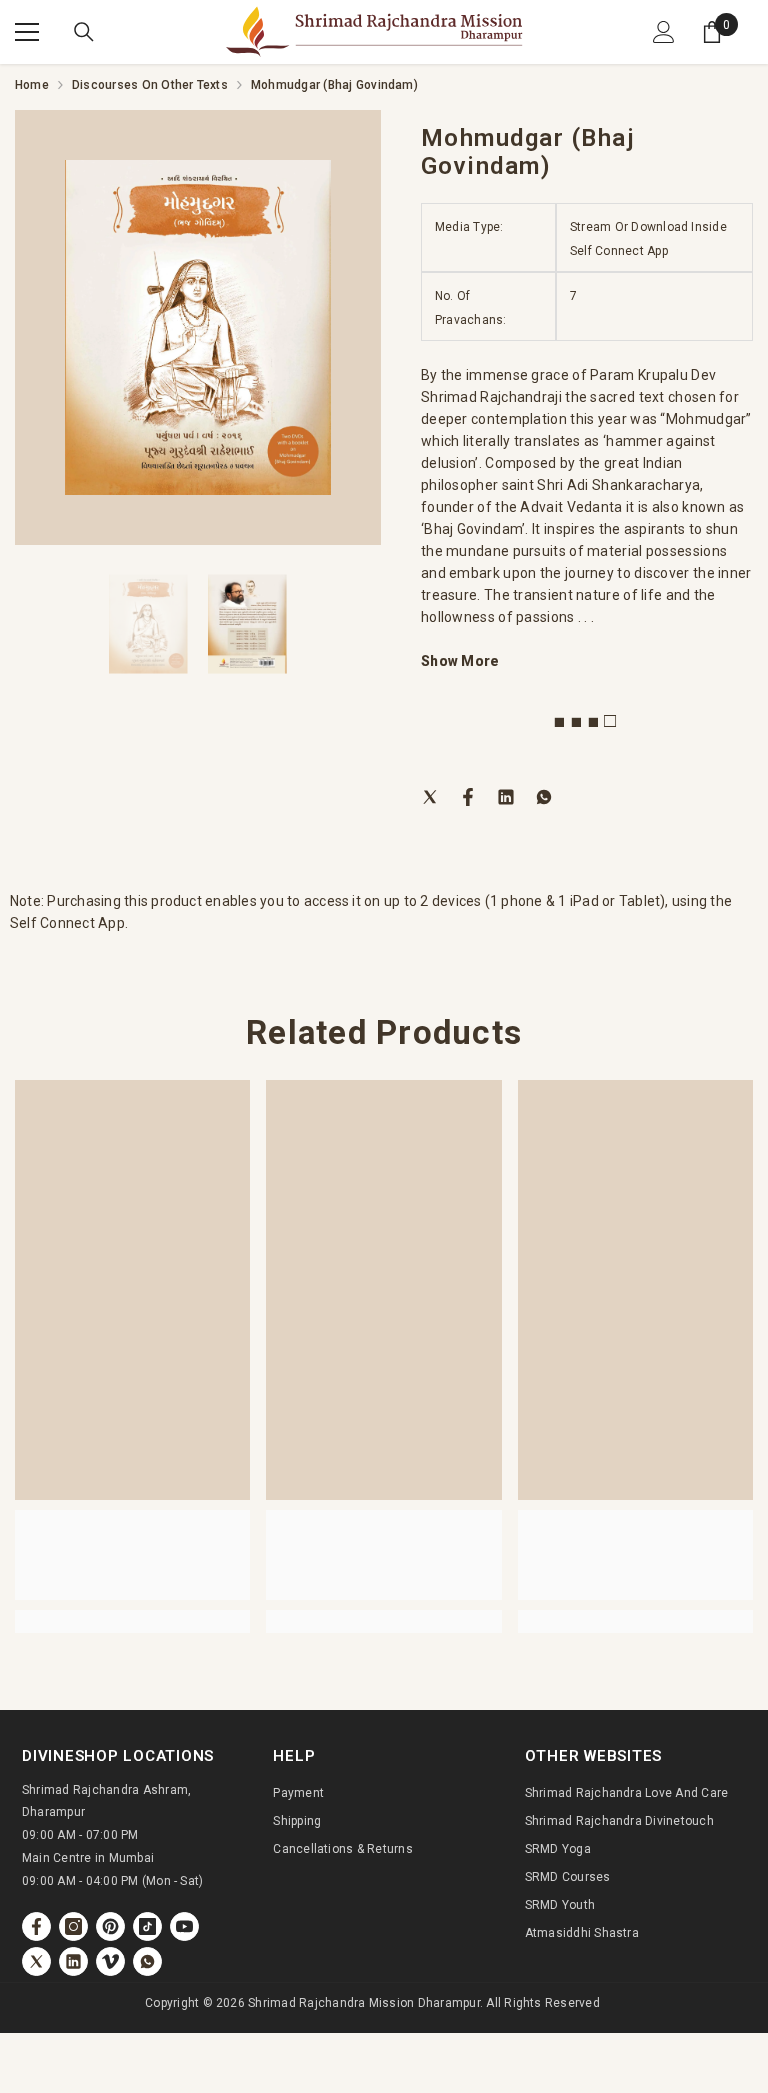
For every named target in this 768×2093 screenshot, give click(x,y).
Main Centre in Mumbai (88, 1858)
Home (32, 85)
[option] (198, 327)
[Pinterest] (110, 1926)
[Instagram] (73, 1926)
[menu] (27, 32)
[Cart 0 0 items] (712, 32)
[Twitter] (430, 796)
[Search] (84, 32)
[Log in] (664, 32)
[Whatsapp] (544, 796)
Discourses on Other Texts (150, 85)
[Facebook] (468, 796)
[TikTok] (147, 1926)
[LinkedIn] (506, 796)
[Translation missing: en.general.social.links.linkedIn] (73, 1961)
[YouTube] (184, 1926)
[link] (132, 1555)
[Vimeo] (110, 1961)
